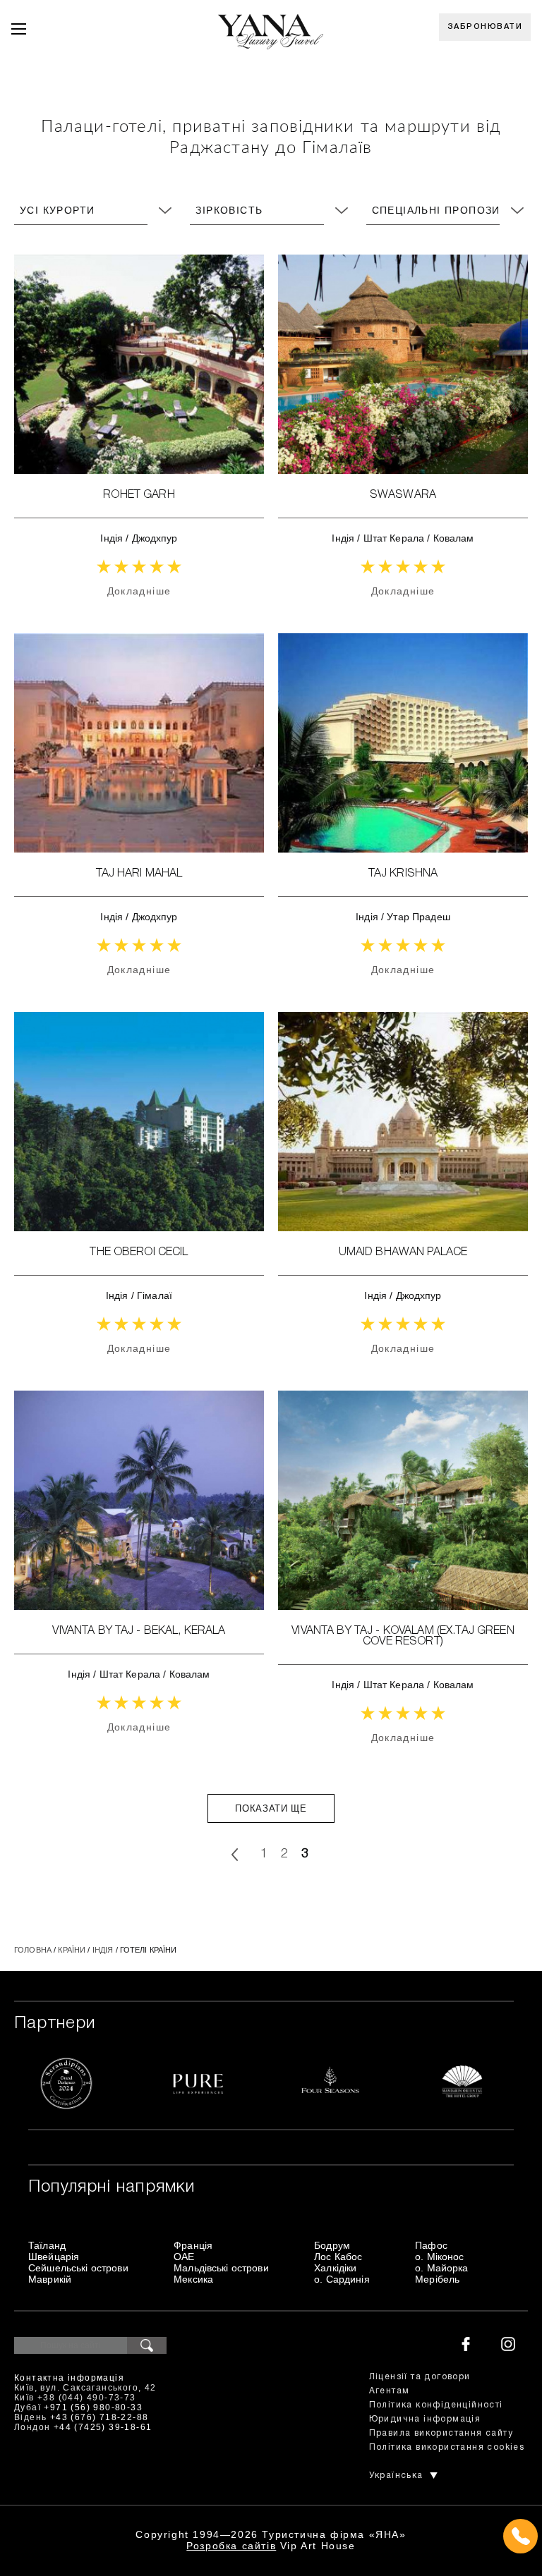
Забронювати (485, 27)
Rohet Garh (139, 495)
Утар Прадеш (418, 917)
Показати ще (271, 1808)
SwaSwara (403, 495)
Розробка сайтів (231, 2546)
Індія (112, 538)
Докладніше (139, 591)
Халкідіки (335, 2268)
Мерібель (437, 2279)
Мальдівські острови (221, 2268)
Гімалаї (155, 1295)
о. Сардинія (342, 2279)
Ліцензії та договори (420, 2377)
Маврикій (50, 2279)
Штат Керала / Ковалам (419, 538)
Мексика (193, 2279)
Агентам (390, 2391)
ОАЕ (184, 2257)
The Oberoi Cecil (139, 1252)
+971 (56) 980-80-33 (93, 2407)
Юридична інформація (425, 2419)
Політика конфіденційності (436, 2405)
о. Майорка (441, 2268)
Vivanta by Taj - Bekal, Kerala (139, 1631)
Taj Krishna (403, 874)
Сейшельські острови (78, 2268)
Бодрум (332, 2245)
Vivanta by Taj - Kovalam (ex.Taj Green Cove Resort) (403, 1636)
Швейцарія (54, 2257)
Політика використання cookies (447, 2447)
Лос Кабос (338, 2257)
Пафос (431, 2245)
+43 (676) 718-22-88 (100, 2417)
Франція (193, 2245)
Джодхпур (155, 538)
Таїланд (47, 2245)
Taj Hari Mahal (139, 874)
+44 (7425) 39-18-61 (103, 2427)
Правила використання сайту (441, 2433)
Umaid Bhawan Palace (403, 1252)
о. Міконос (439, 2257)
